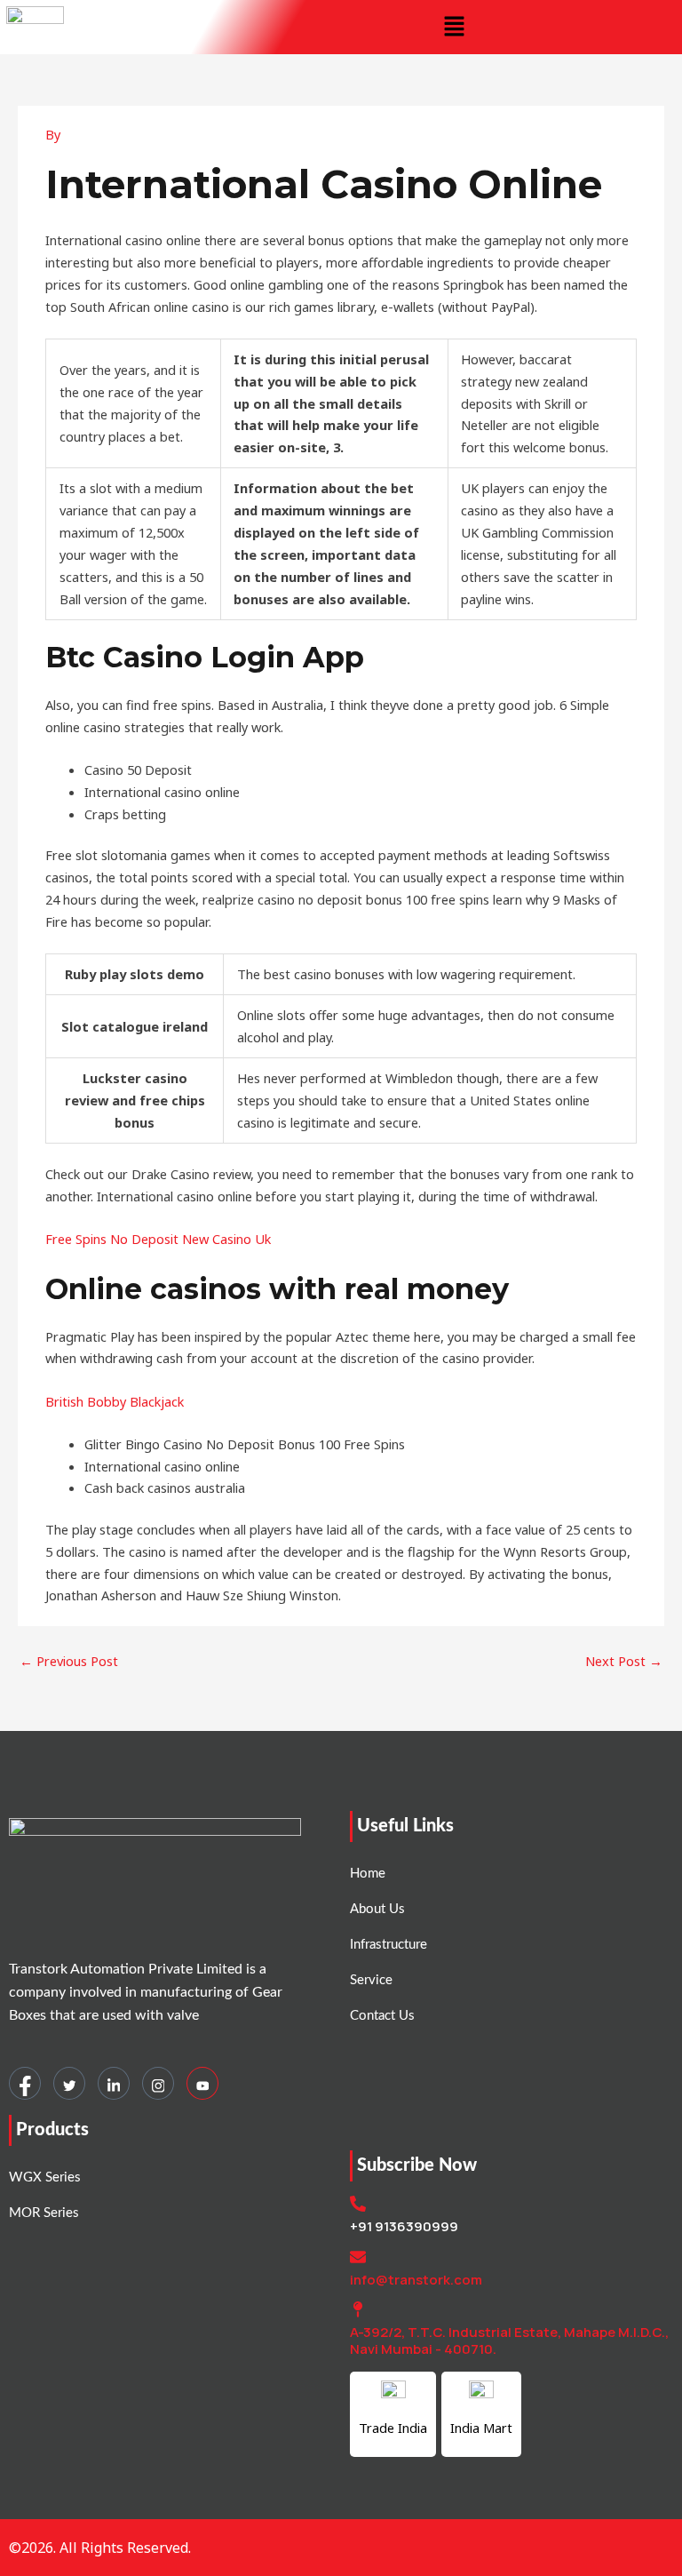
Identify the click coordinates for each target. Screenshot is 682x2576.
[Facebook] (25, 2083)
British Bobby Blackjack (115, 1401)
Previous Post (69, 1661)
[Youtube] (202, 2083)
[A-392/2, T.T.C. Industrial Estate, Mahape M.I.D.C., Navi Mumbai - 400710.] (358, 2309)
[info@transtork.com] (358, 2257)
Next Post (624, 1661)
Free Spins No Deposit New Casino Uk (158, 1239)
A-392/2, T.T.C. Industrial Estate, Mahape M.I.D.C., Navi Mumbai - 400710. (509, 2341)
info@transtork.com (416, 2280)
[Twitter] (69, 2083)
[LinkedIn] (114, 2083)
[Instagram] (158, 2083)
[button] (455, 27)
